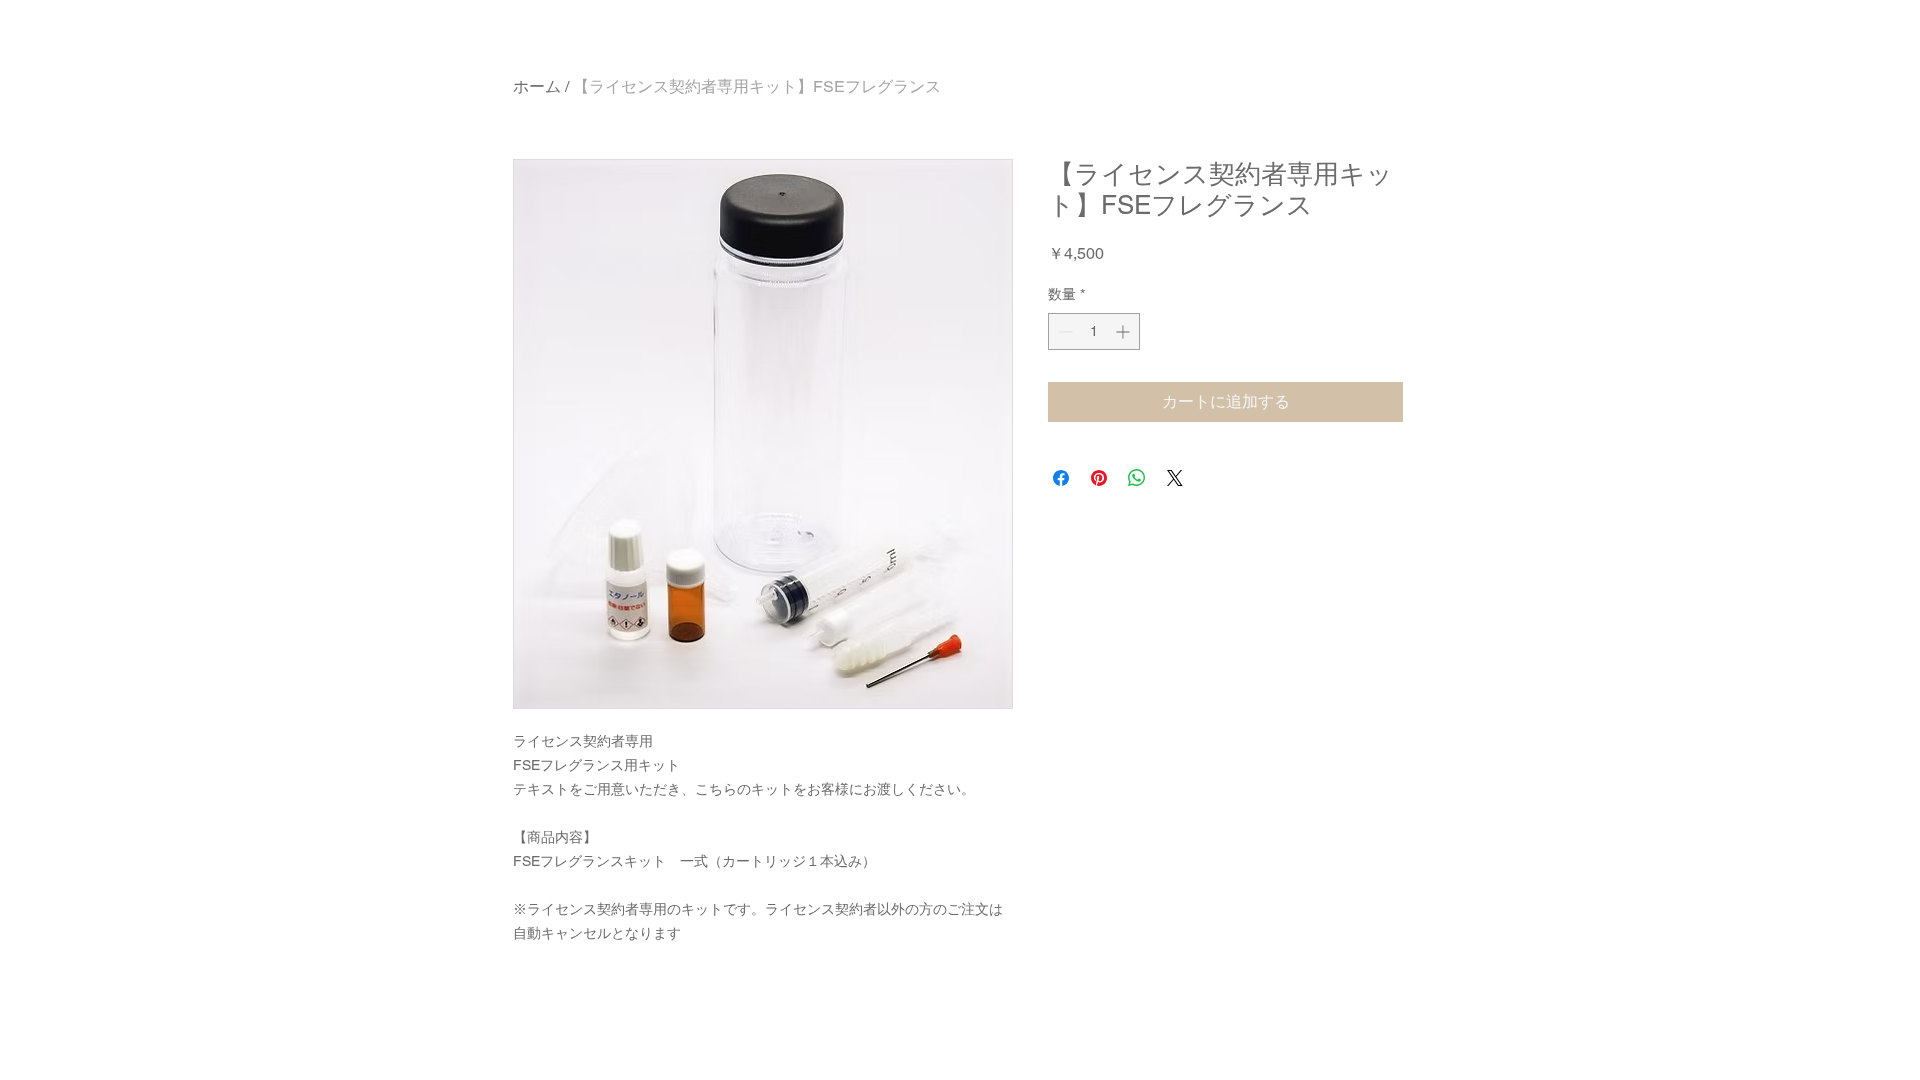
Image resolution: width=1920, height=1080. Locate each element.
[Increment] (1124, 331)
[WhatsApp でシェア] (1137, 478)
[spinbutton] (1094, 331)
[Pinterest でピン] (1099, 478)
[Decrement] (1063, 331)
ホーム (537, 86)
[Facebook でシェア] (1061, 478)
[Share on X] (1175, 478)
